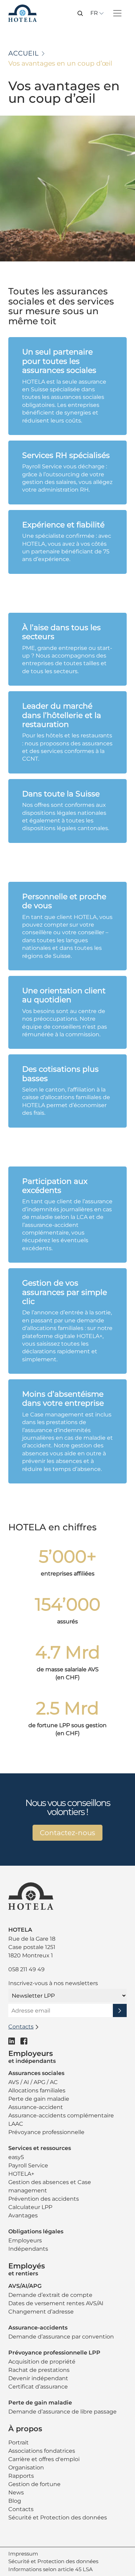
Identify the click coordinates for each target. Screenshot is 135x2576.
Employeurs (25, 2240)
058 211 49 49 (26, 1969)
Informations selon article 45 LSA (51, 2569)
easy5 (16, 2157)
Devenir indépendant (38, 2378)
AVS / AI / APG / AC (33, 2082)
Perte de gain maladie (39, 2099)
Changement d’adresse (41, 2312)
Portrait (19, 2443)
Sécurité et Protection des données (58, 2518)
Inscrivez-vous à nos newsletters (53, 1983)
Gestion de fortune (34, 2484)
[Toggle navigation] (117, 13)
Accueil (23, 53)
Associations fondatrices (42, 2451)
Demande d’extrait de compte (50, 2295)
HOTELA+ (21, 2174)
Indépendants (28, 2249)
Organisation (26, 2468)
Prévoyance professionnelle (46, 2132)
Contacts (21, 2509)
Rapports (21, 2476)
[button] (80, 13)
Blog (15, 2501)
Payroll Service (28, 2165)
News (16, 2493)
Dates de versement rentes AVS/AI (56, 2303)
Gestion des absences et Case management (50, 2186)
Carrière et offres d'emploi (44, 2459)
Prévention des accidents (44, 2199)
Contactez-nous (67, 1833)
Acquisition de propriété (42, 2362)
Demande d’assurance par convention (61, 2337)
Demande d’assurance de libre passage (62, 2412)
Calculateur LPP (30, 2207)
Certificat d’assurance (38, 2387)
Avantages (23, 2215)
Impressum (23, 2554)
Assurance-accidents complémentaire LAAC (61, 2120)
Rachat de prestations (39, 2370)
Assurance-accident (36, 2107)
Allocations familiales (37, 2090)
